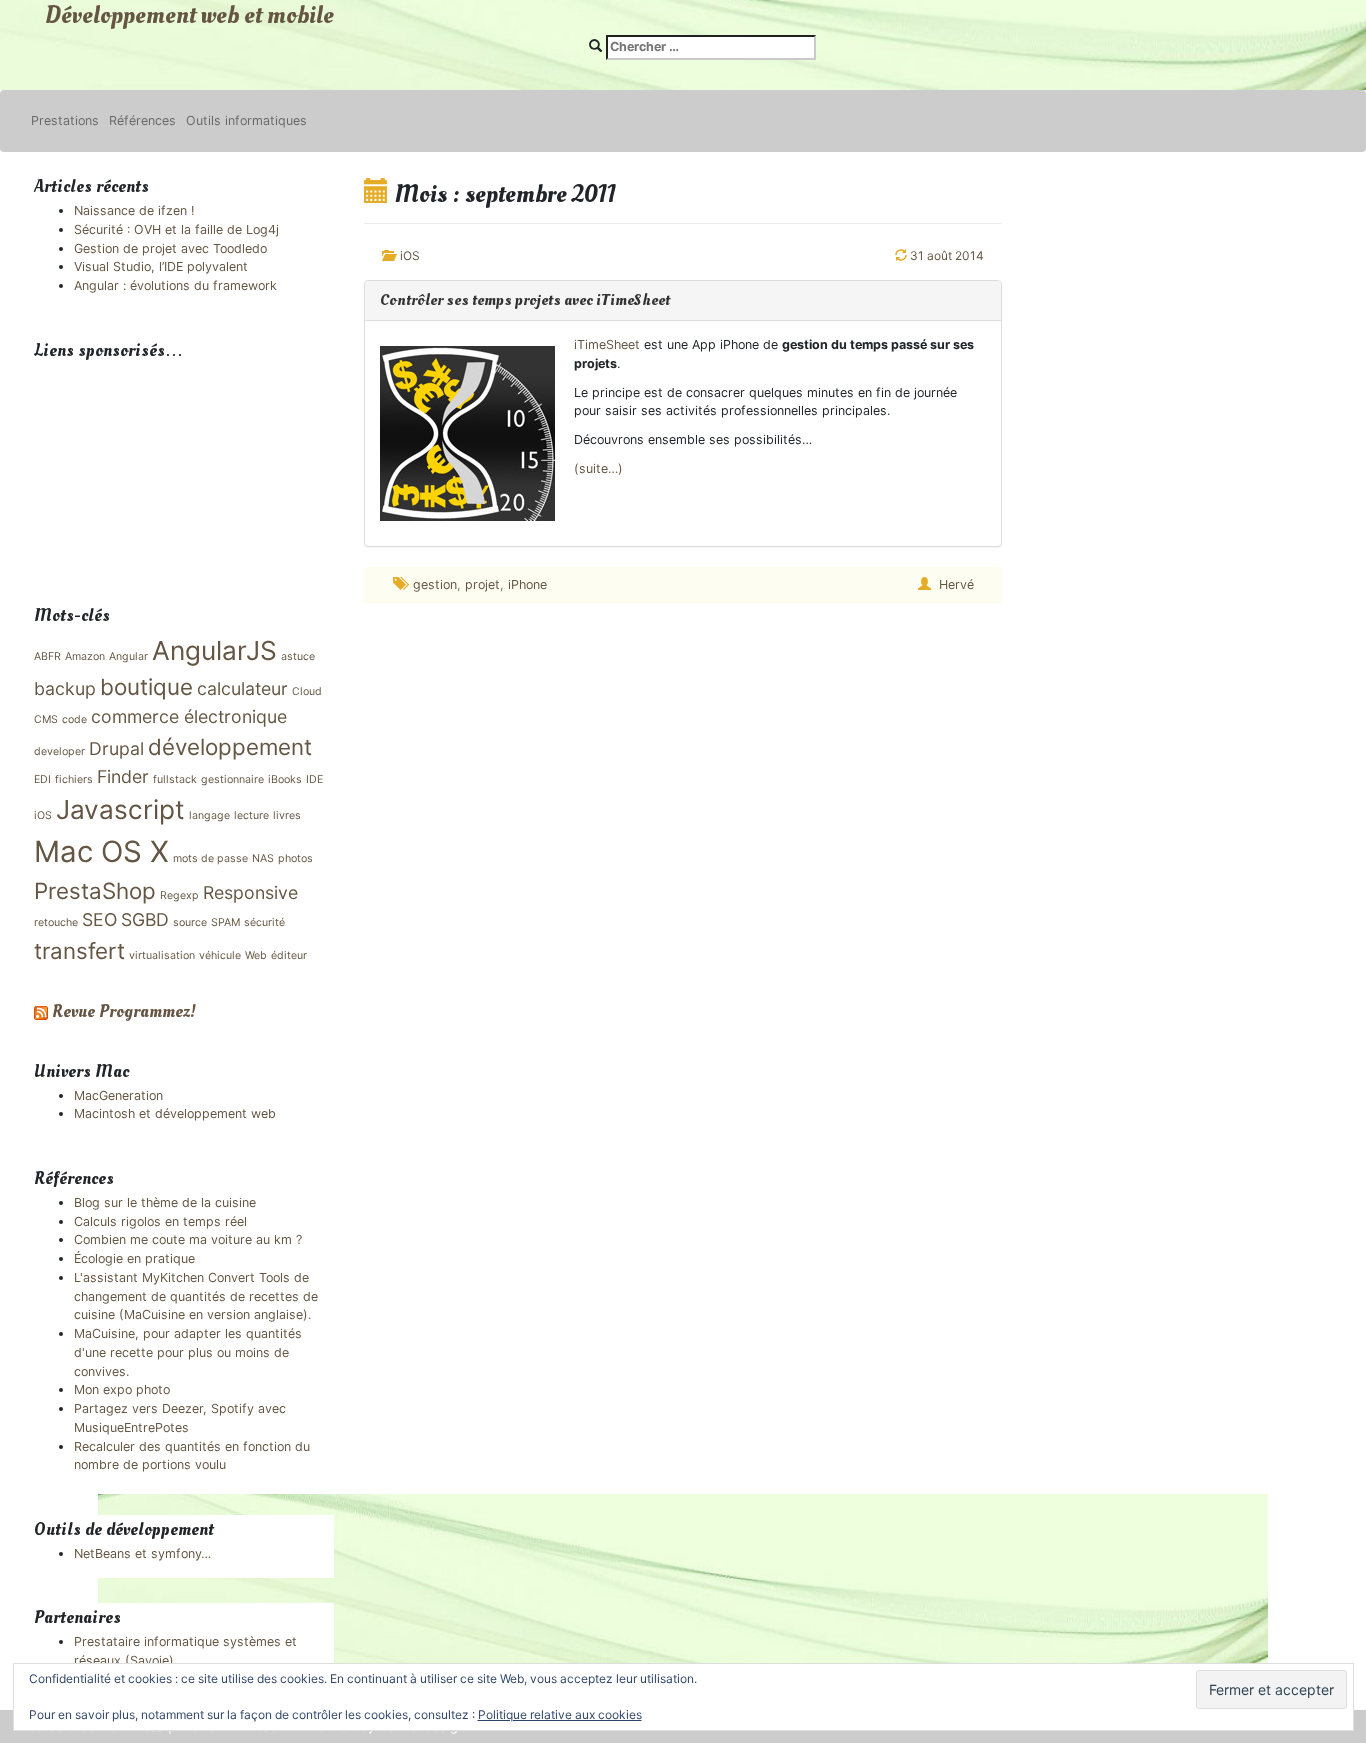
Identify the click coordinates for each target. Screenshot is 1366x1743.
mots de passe (210, 858)
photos (295, 858)
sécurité (264, 922)
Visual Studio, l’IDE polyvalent (161, 266)
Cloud (307, 691)
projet (482, 584)
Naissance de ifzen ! (134, 210)
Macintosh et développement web (175, 1113)
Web (256, 955)
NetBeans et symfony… (142, 1553)
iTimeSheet (607, 344)
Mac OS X (101, 851)
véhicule (220, 955)
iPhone (527, 584)
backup (65, 688)
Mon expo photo (122, 1389)
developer (59, 751)
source (190, 922)
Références (142, 120)
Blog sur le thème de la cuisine (165, 1202)
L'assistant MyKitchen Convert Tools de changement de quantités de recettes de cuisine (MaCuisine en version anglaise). (196, 1296)
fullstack (175, 779)
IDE (314, 779)
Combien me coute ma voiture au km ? (188, 1239)
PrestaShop (95, 890)
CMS (46, 719)
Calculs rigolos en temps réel (160, 1221)
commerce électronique (189, 716)
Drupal (116, 748)
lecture (251, 815)
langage (209, 815)
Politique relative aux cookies (560, 1714)
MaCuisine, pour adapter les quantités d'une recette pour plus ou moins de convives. (188, 1352)
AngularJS (214, 650)
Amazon (85, 656)
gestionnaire (232, 779)
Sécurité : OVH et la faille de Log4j (176, 229)
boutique (146, 686)
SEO (99, 919)
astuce (298, 656)
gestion (435, 584)
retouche (56, 922)
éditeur (289, 955)
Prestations (65, 120)
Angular (128, 656)
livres (287, 815)
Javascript (120, 809)
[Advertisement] (134, 466)
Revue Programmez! (124, 1011)
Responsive (250, 892)
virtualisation (162, 955)
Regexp (179, 895)
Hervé (956, 584)
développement (230, 746)
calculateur (242, 688)
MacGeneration (118, 1095)
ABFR (47, 656)
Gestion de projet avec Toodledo (170, 248)
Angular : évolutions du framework (175, 285)
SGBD (145, 919)
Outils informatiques (246, 120)
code (74, 719)
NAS (263, 858)
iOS (410, 255)
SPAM (225, 922)
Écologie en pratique (134, 1258)
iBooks (285, 779)
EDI (42, 779)
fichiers (74, 779)
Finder (123, 776)
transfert (79, 950)
